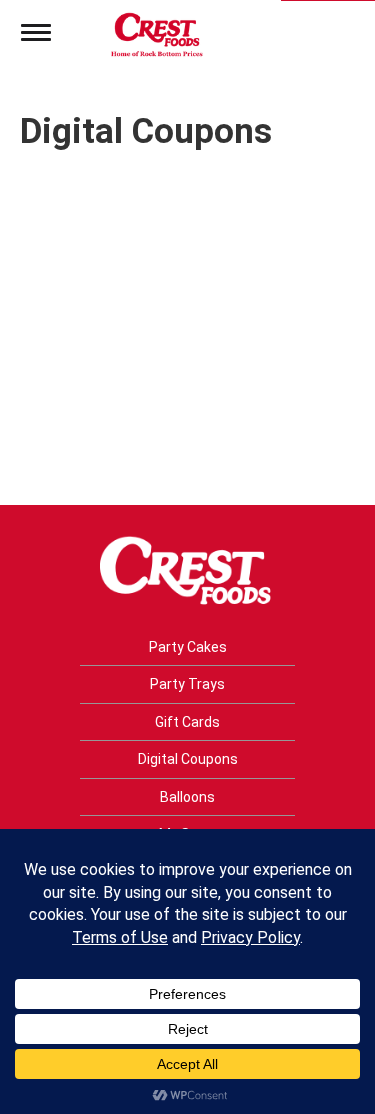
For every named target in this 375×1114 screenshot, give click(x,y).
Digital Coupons (188, 759)
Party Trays (187, 684)
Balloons (187, 797)
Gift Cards (187, 722)
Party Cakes (188, 647)
